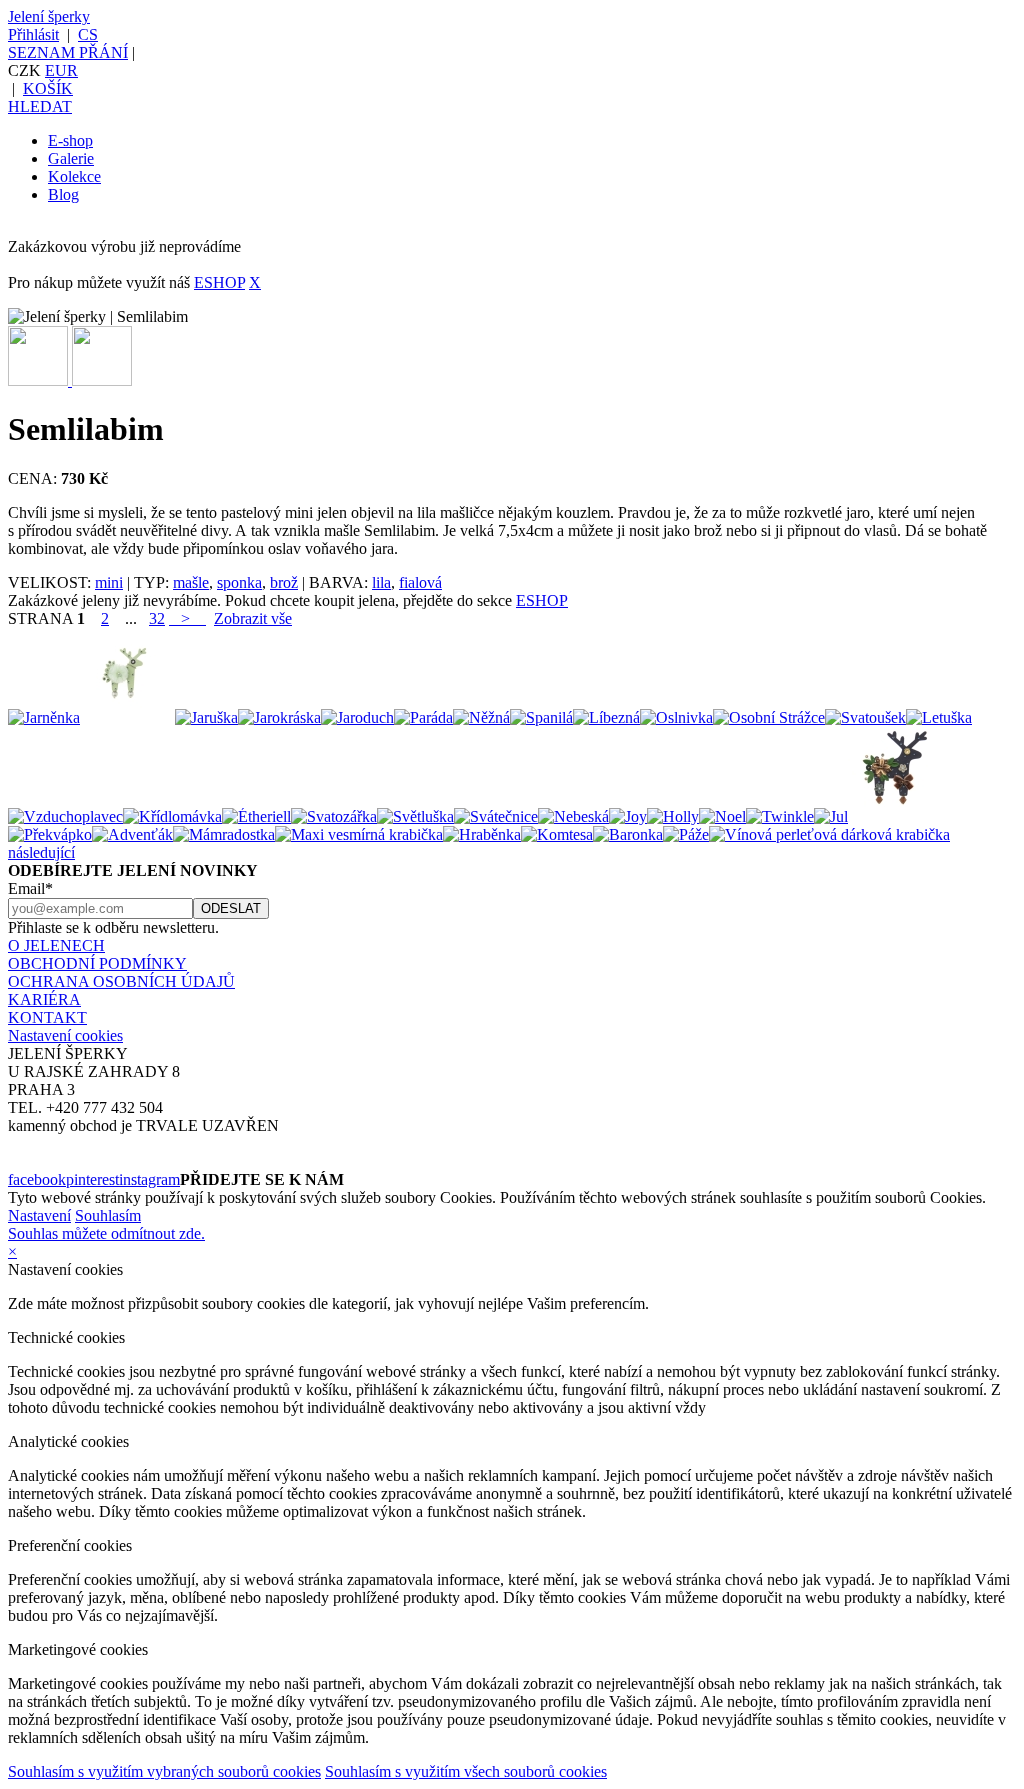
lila (381, 582)
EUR (61, 70)
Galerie (71, 158)
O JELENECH (56, 945)
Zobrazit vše (253, 618)
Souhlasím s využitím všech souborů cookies (466, 1771)
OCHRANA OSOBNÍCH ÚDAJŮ (121, 981)
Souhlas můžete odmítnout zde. (106, 1233)
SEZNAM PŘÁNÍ (68, 52)
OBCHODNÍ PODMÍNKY (97, 963)
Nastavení (39, 1215)
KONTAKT (47, 1017)
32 (157, 618)
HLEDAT (40, 106)
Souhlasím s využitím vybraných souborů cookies (164, 1771)
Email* (30, 888)
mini (109, 582)
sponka (239, 582)
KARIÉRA (44, 999)
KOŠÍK (48, 88)
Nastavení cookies (65, 1035)
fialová (420, 582)
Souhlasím (108, 1215)
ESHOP (219, 282)
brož (284, 582)
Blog (63, 194)
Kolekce (74, 176)
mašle (191, 582)
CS (88, 34)
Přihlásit (33, 34)
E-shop (70, 140)
